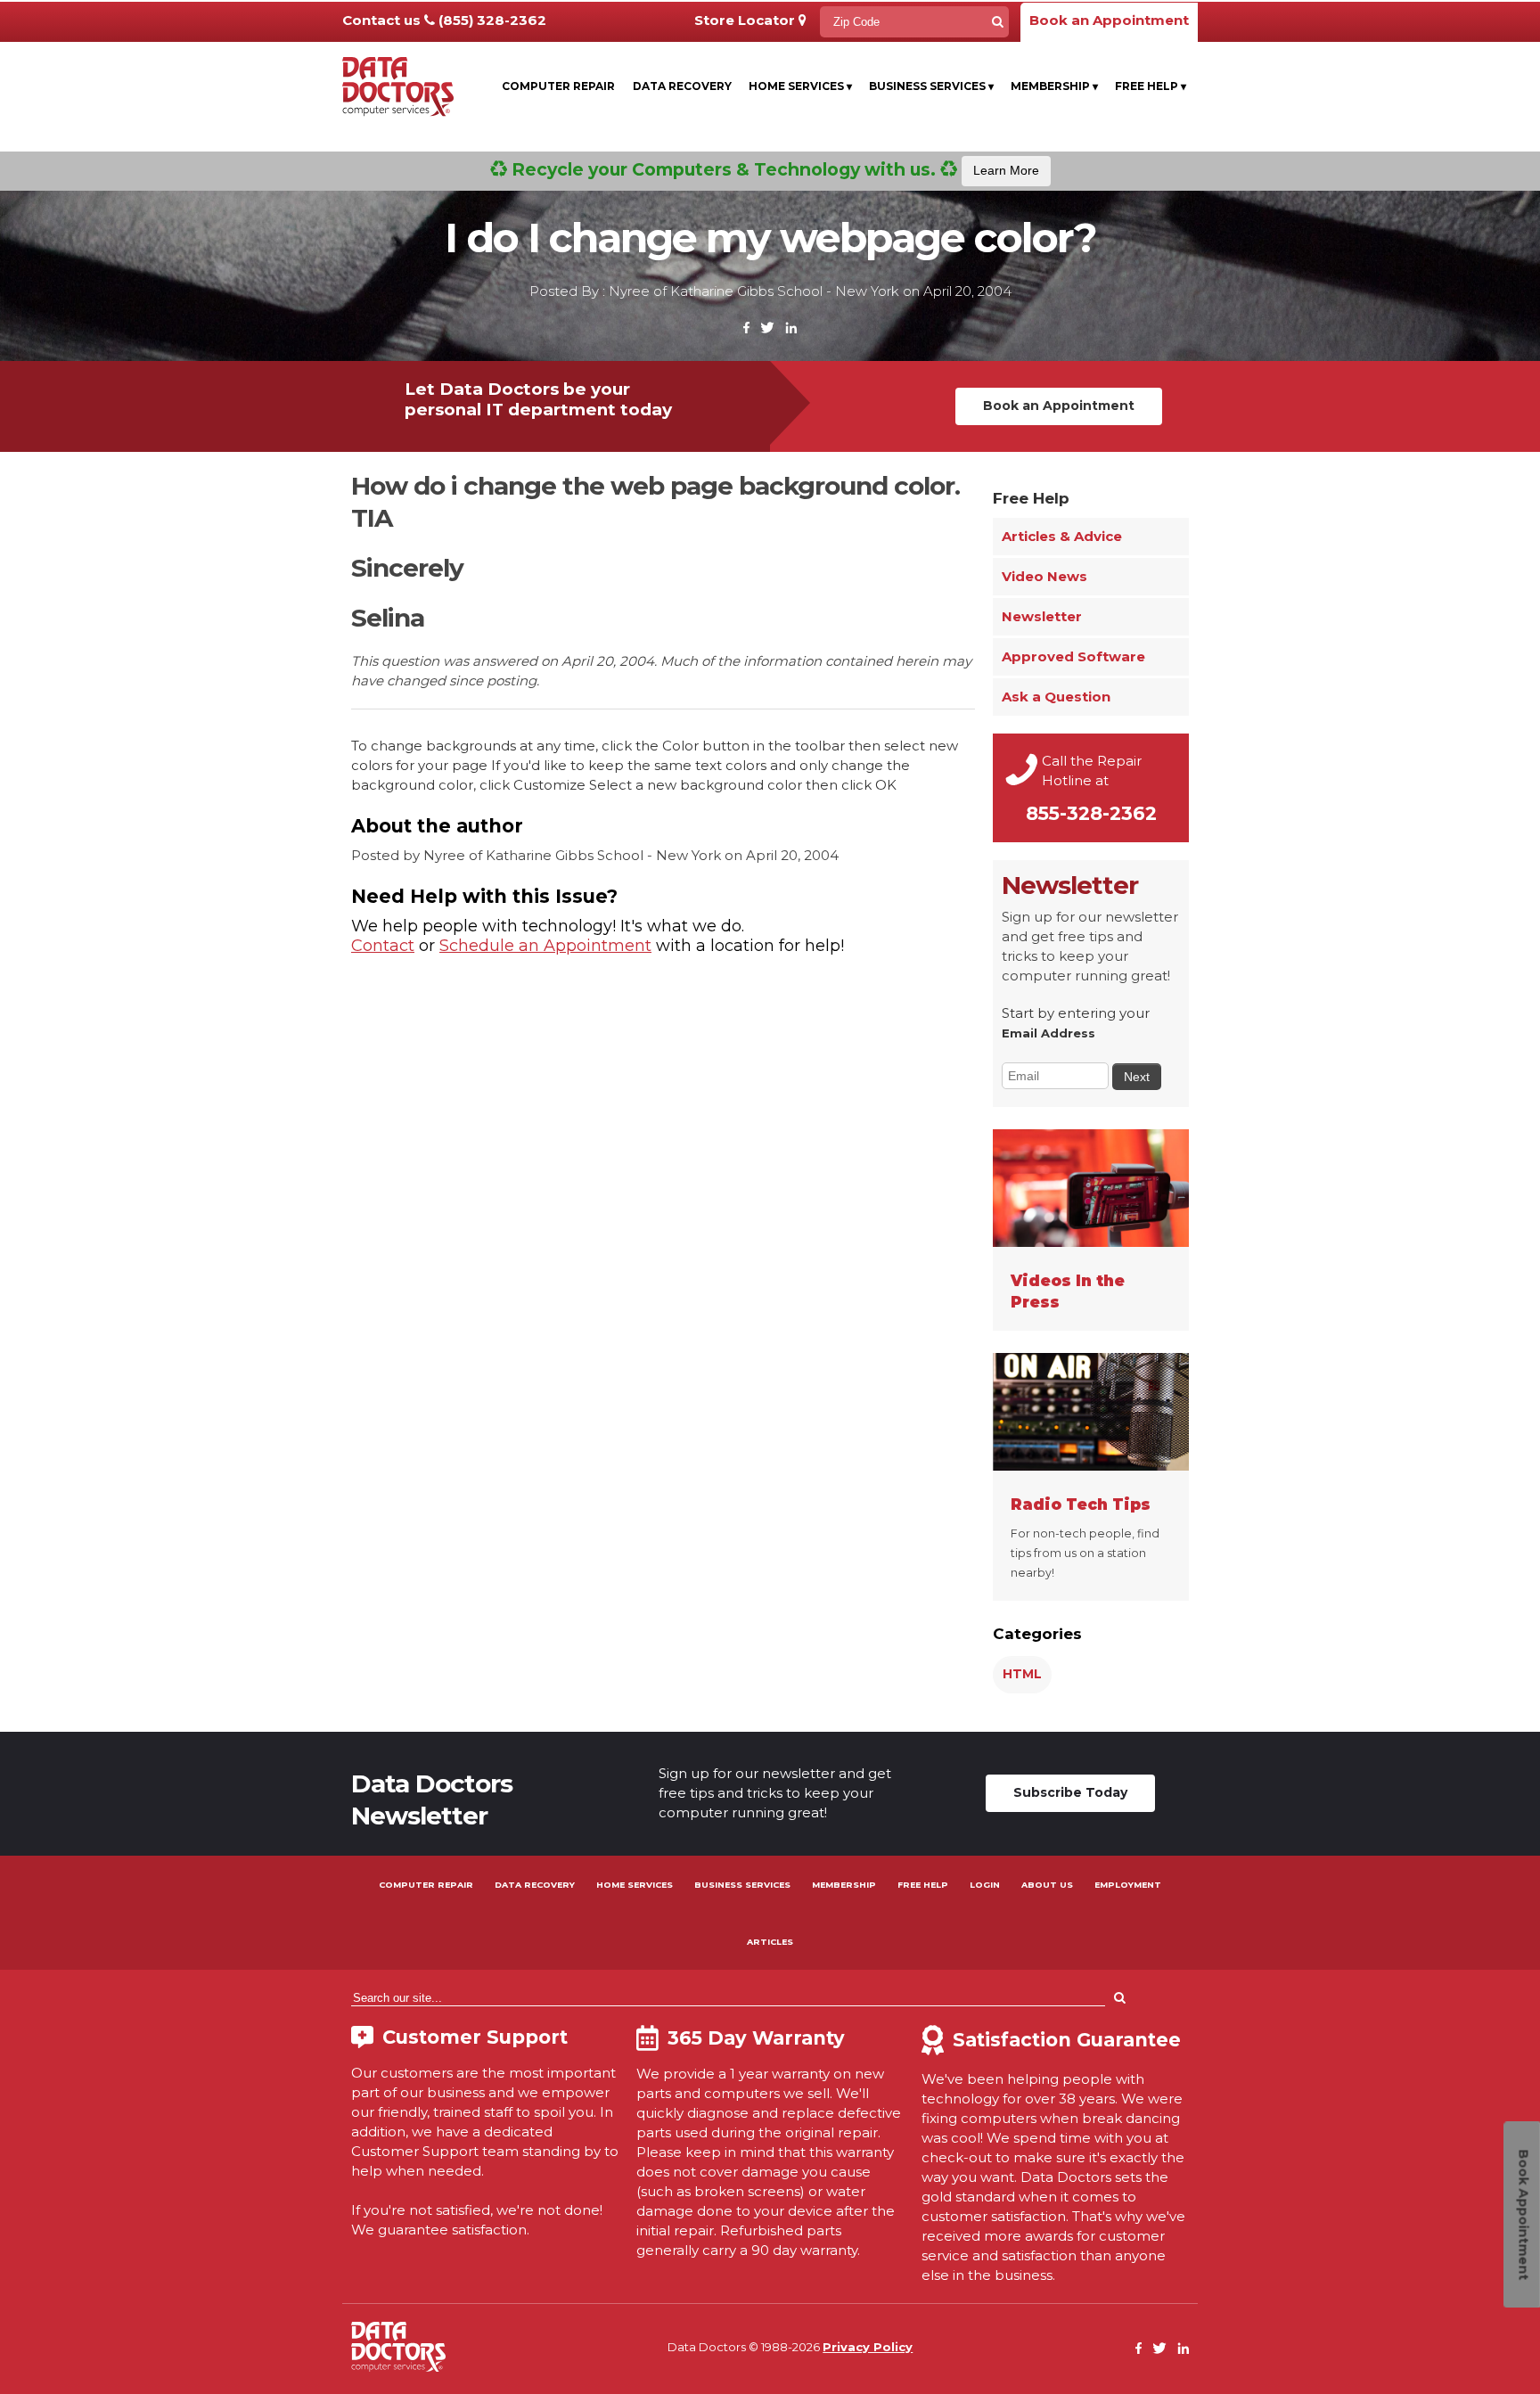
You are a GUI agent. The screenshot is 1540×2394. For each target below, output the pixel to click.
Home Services (800, 86)
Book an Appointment (1109, 20)
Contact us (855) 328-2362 (444, 20)
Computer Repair (558, 86)
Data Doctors (398, 2347)
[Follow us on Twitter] (767, 328)
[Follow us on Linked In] (791, 328)
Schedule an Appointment (545, 946)
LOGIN (985, 1885)
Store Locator (746, 20)
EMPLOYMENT (1128, 1885)
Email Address (1049, 1033)
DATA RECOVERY (535, 1885)
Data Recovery (682, 86)
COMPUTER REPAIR (426, 1885)
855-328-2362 (1091, 813)
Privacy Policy (868, 2347)
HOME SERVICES (635, 1885)
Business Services (931, 86)
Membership (1054, 86)
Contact (383, 946)
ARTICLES (770, 1942)
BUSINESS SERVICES (742, 1885)
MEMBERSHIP (844, 1885)
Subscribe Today (1070, 1792)
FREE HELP (923, 1885)
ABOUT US (1047, 1885)
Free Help (1151, 86)
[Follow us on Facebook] (747, 328)
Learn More (1006, 170)
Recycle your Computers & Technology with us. (773, 169)
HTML (1022, 1674)
